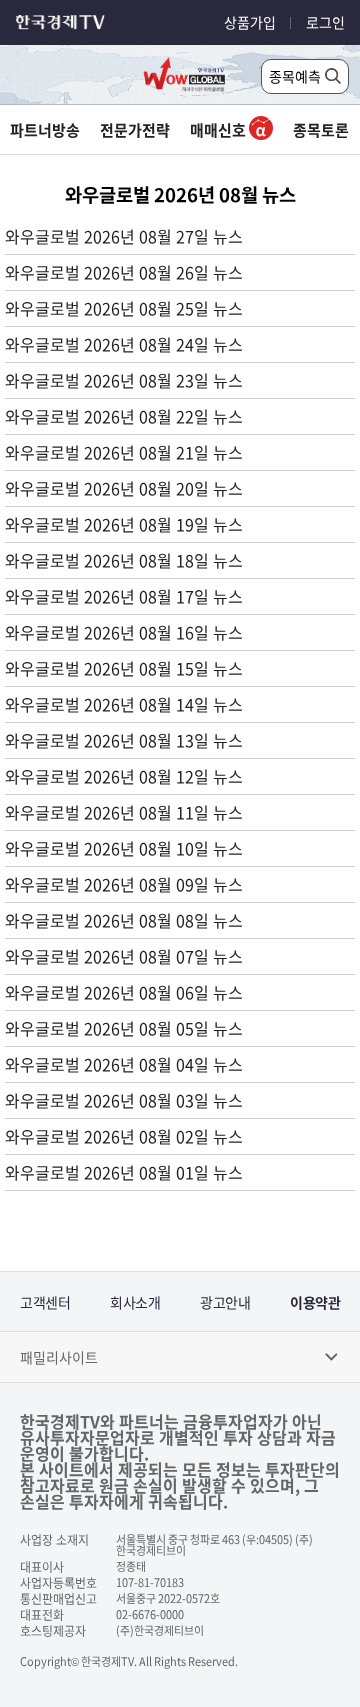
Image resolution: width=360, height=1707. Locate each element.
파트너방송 (45, 130)
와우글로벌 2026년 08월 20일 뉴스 (124, 488)
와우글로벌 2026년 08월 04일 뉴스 (124, 1064)
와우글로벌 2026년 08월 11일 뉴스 (124, 812)
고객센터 (45, 1302)
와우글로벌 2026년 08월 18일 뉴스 (124, 560)
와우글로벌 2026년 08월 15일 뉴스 (124, 668)
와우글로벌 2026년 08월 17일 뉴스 (124, 596)
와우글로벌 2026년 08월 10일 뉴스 (124, 848)
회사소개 (135, 1302)
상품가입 (250, 22)
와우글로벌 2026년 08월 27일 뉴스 (124, 236)
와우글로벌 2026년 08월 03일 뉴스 (124, 1100)
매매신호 (219, 130)
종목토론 (321, 130)
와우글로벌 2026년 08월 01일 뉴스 (124, 1172)
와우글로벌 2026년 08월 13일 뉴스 (124, 740)
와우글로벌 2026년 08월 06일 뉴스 (124, 992)
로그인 (325, 22)
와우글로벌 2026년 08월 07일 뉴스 (124, 956)
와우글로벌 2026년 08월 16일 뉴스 (124, 632)
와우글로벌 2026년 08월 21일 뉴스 (124, 452)
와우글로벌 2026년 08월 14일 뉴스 (124, 704)
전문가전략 (135, 130)
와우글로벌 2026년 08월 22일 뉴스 (124, 416)
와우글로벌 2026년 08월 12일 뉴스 (124, 776)
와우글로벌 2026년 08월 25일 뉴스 (124, 308)
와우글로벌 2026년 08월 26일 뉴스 (124, 272)
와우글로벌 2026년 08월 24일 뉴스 (124, 344)
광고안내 (225, 1302)
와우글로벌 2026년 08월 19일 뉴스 (124, 524)
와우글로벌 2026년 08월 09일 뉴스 (124, 884)
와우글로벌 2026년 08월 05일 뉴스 (124, 1028)
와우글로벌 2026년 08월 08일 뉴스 (124, 920)
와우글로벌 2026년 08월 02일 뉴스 (124, 1136)
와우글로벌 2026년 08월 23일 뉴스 (124, 380)
